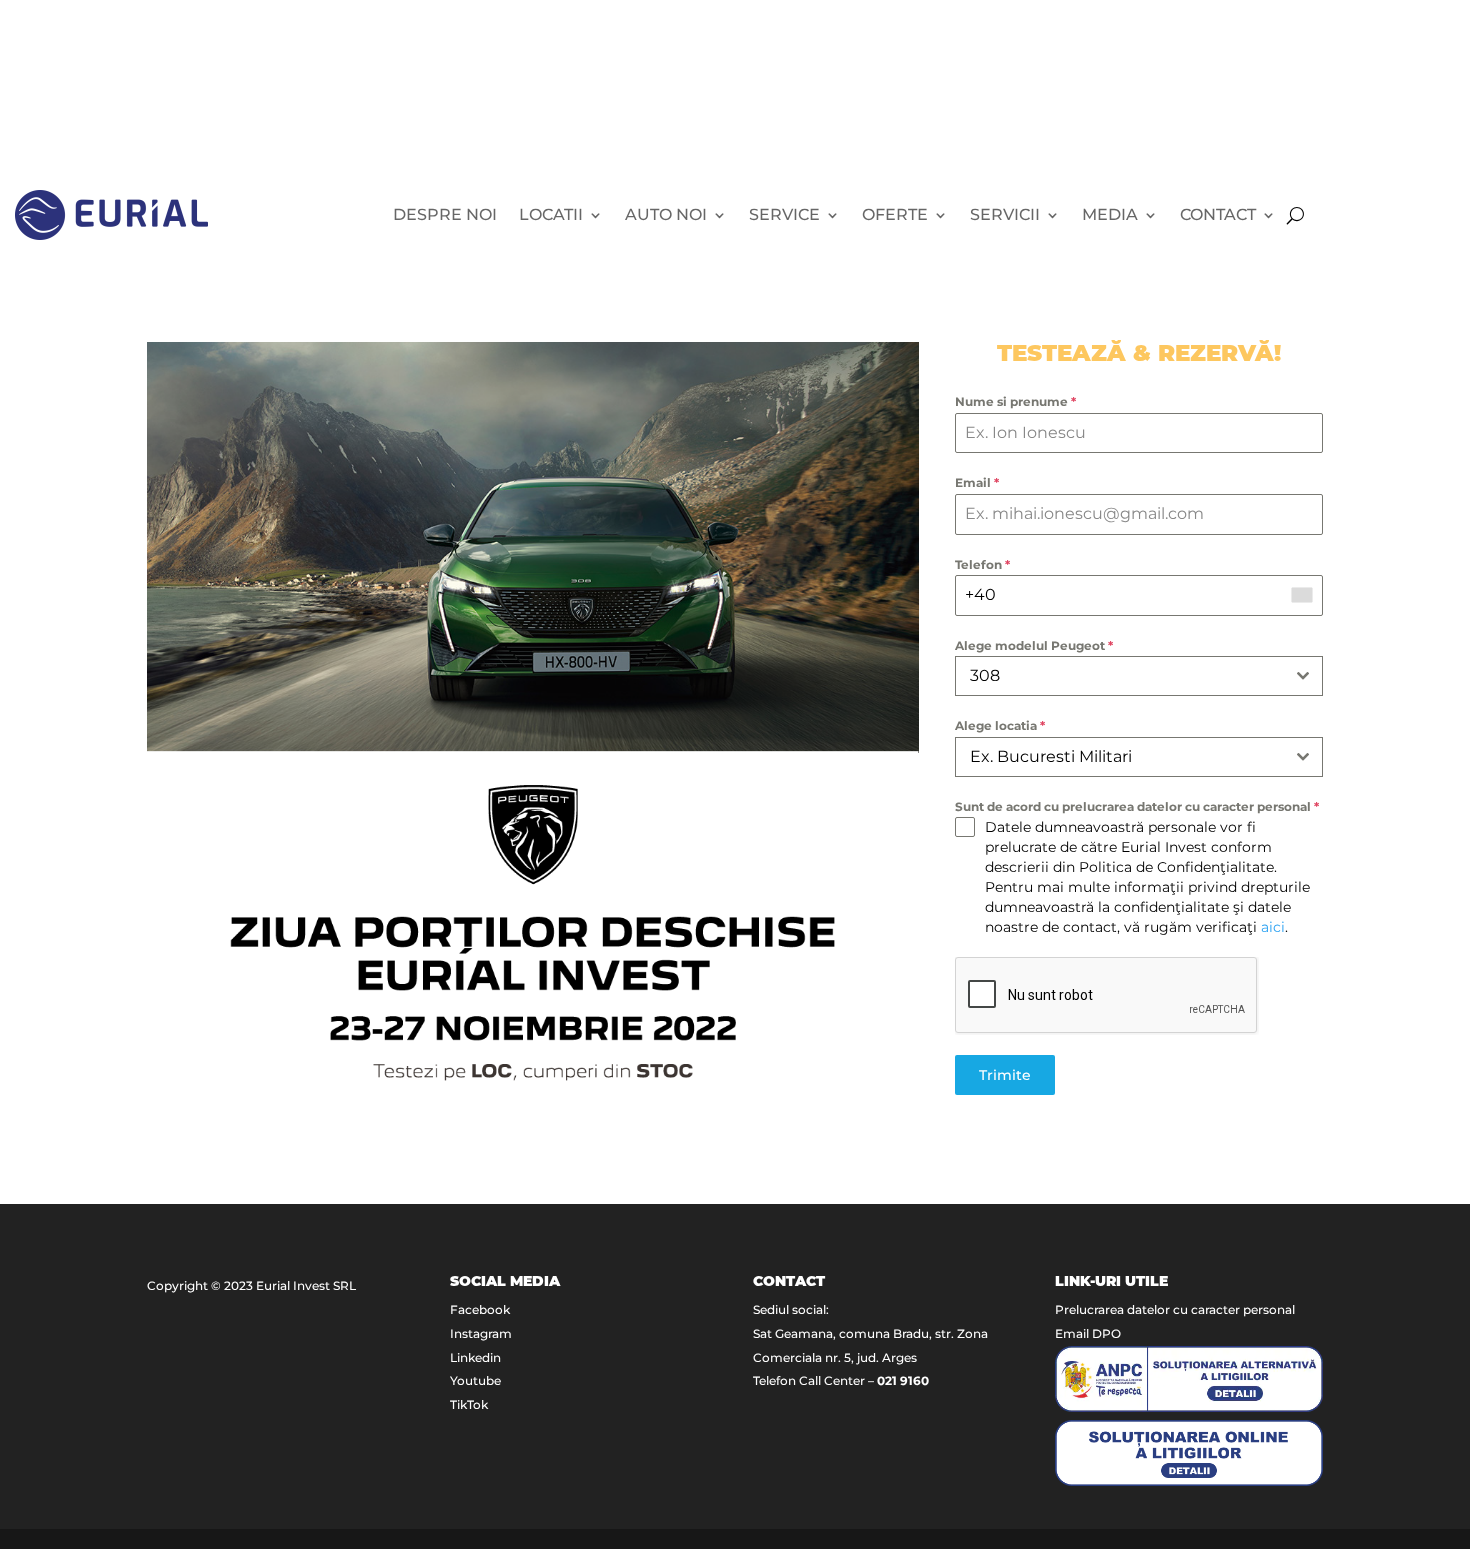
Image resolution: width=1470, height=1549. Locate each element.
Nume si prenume (1015, 401)
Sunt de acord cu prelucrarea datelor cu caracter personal (1137, 806)
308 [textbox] (985, 675)
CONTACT (1218, 214)
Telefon (982, 564)
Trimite (1005, 1075)
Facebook (480, 1309)
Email (977, 482)
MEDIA (1110, 214)
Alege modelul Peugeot (1034, 645)
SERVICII (1005, 214)
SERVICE (784, 214)
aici (1273, 927)
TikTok (469, 1404)
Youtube (475, 1380)
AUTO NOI (666, 214)
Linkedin (475, 1357)
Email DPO (1088, 1333)
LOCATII (551, 214)
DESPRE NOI (445, 214)
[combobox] (1139, 676)
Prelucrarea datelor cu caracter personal (1175, 1309)
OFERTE (895, 214)
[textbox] (1120, 757)
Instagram (481, 1333)
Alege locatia (1000, 725)
